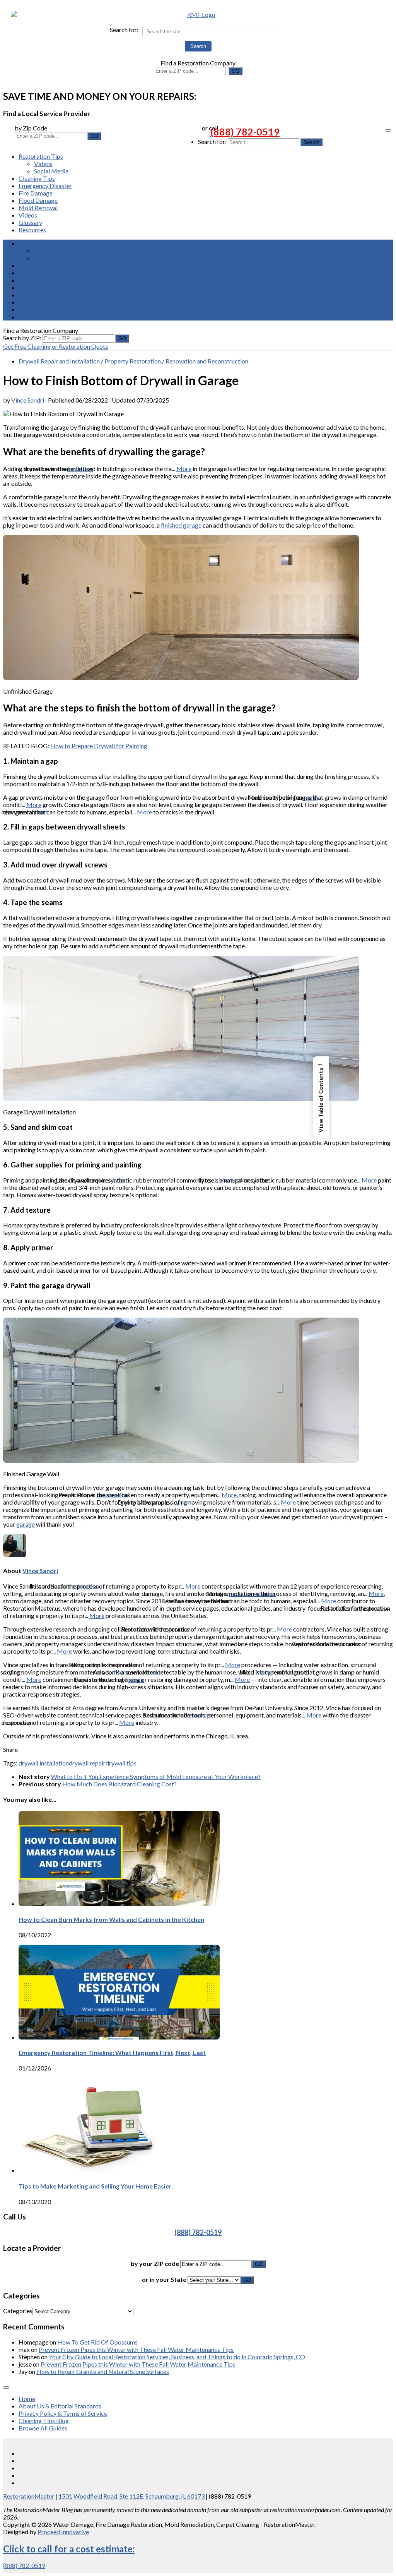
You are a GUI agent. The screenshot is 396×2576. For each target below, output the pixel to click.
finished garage (181, 525)
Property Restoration (133, 361)
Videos (43, 164)
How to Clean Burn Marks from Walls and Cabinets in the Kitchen (111, 1919)
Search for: (124, 30)
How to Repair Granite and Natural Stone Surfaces (103, 2371)
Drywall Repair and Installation (59, 361)
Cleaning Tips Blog (44, 2421)
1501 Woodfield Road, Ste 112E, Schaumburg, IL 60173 (131, 2496)
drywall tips (121, 1763)
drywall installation (44, 1763)
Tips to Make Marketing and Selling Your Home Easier (95, 2186)
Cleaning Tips (37, 178)
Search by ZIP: (23, 338)
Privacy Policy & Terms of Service (63, 2413)
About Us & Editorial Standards (60, 2406)
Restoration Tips (41, 156)
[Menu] (388, 130)
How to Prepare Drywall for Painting (99, 746)
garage (26, 1524)
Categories (18, 2311)
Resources (32, 230)
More (184, 469)
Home (27, 2399)
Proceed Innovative (63, 2532)
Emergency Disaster (45, 186)
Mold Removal (38, 208)
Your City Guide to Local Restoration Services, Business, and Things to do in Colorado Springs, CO (177, 2357)
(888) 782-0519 (245, 132)
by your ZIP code (155, 2263)
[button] (321, 1097)
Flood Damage (38, 200)
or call (210, 128)
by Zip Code (31, 128)
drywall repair (87, 1763)
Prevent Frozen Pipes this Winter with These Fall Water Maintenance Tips (136, 2349)
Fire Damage (36, 193)
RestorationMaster (29, 2496)
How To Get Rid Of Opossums (97, 2342)
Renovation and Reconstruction (207, 361)
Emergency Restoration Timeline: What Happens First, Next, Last (112, 2052)
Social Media (51, 171)
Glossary (30, 222)
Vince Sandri (28, 400)
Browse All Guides (43, 2428)
